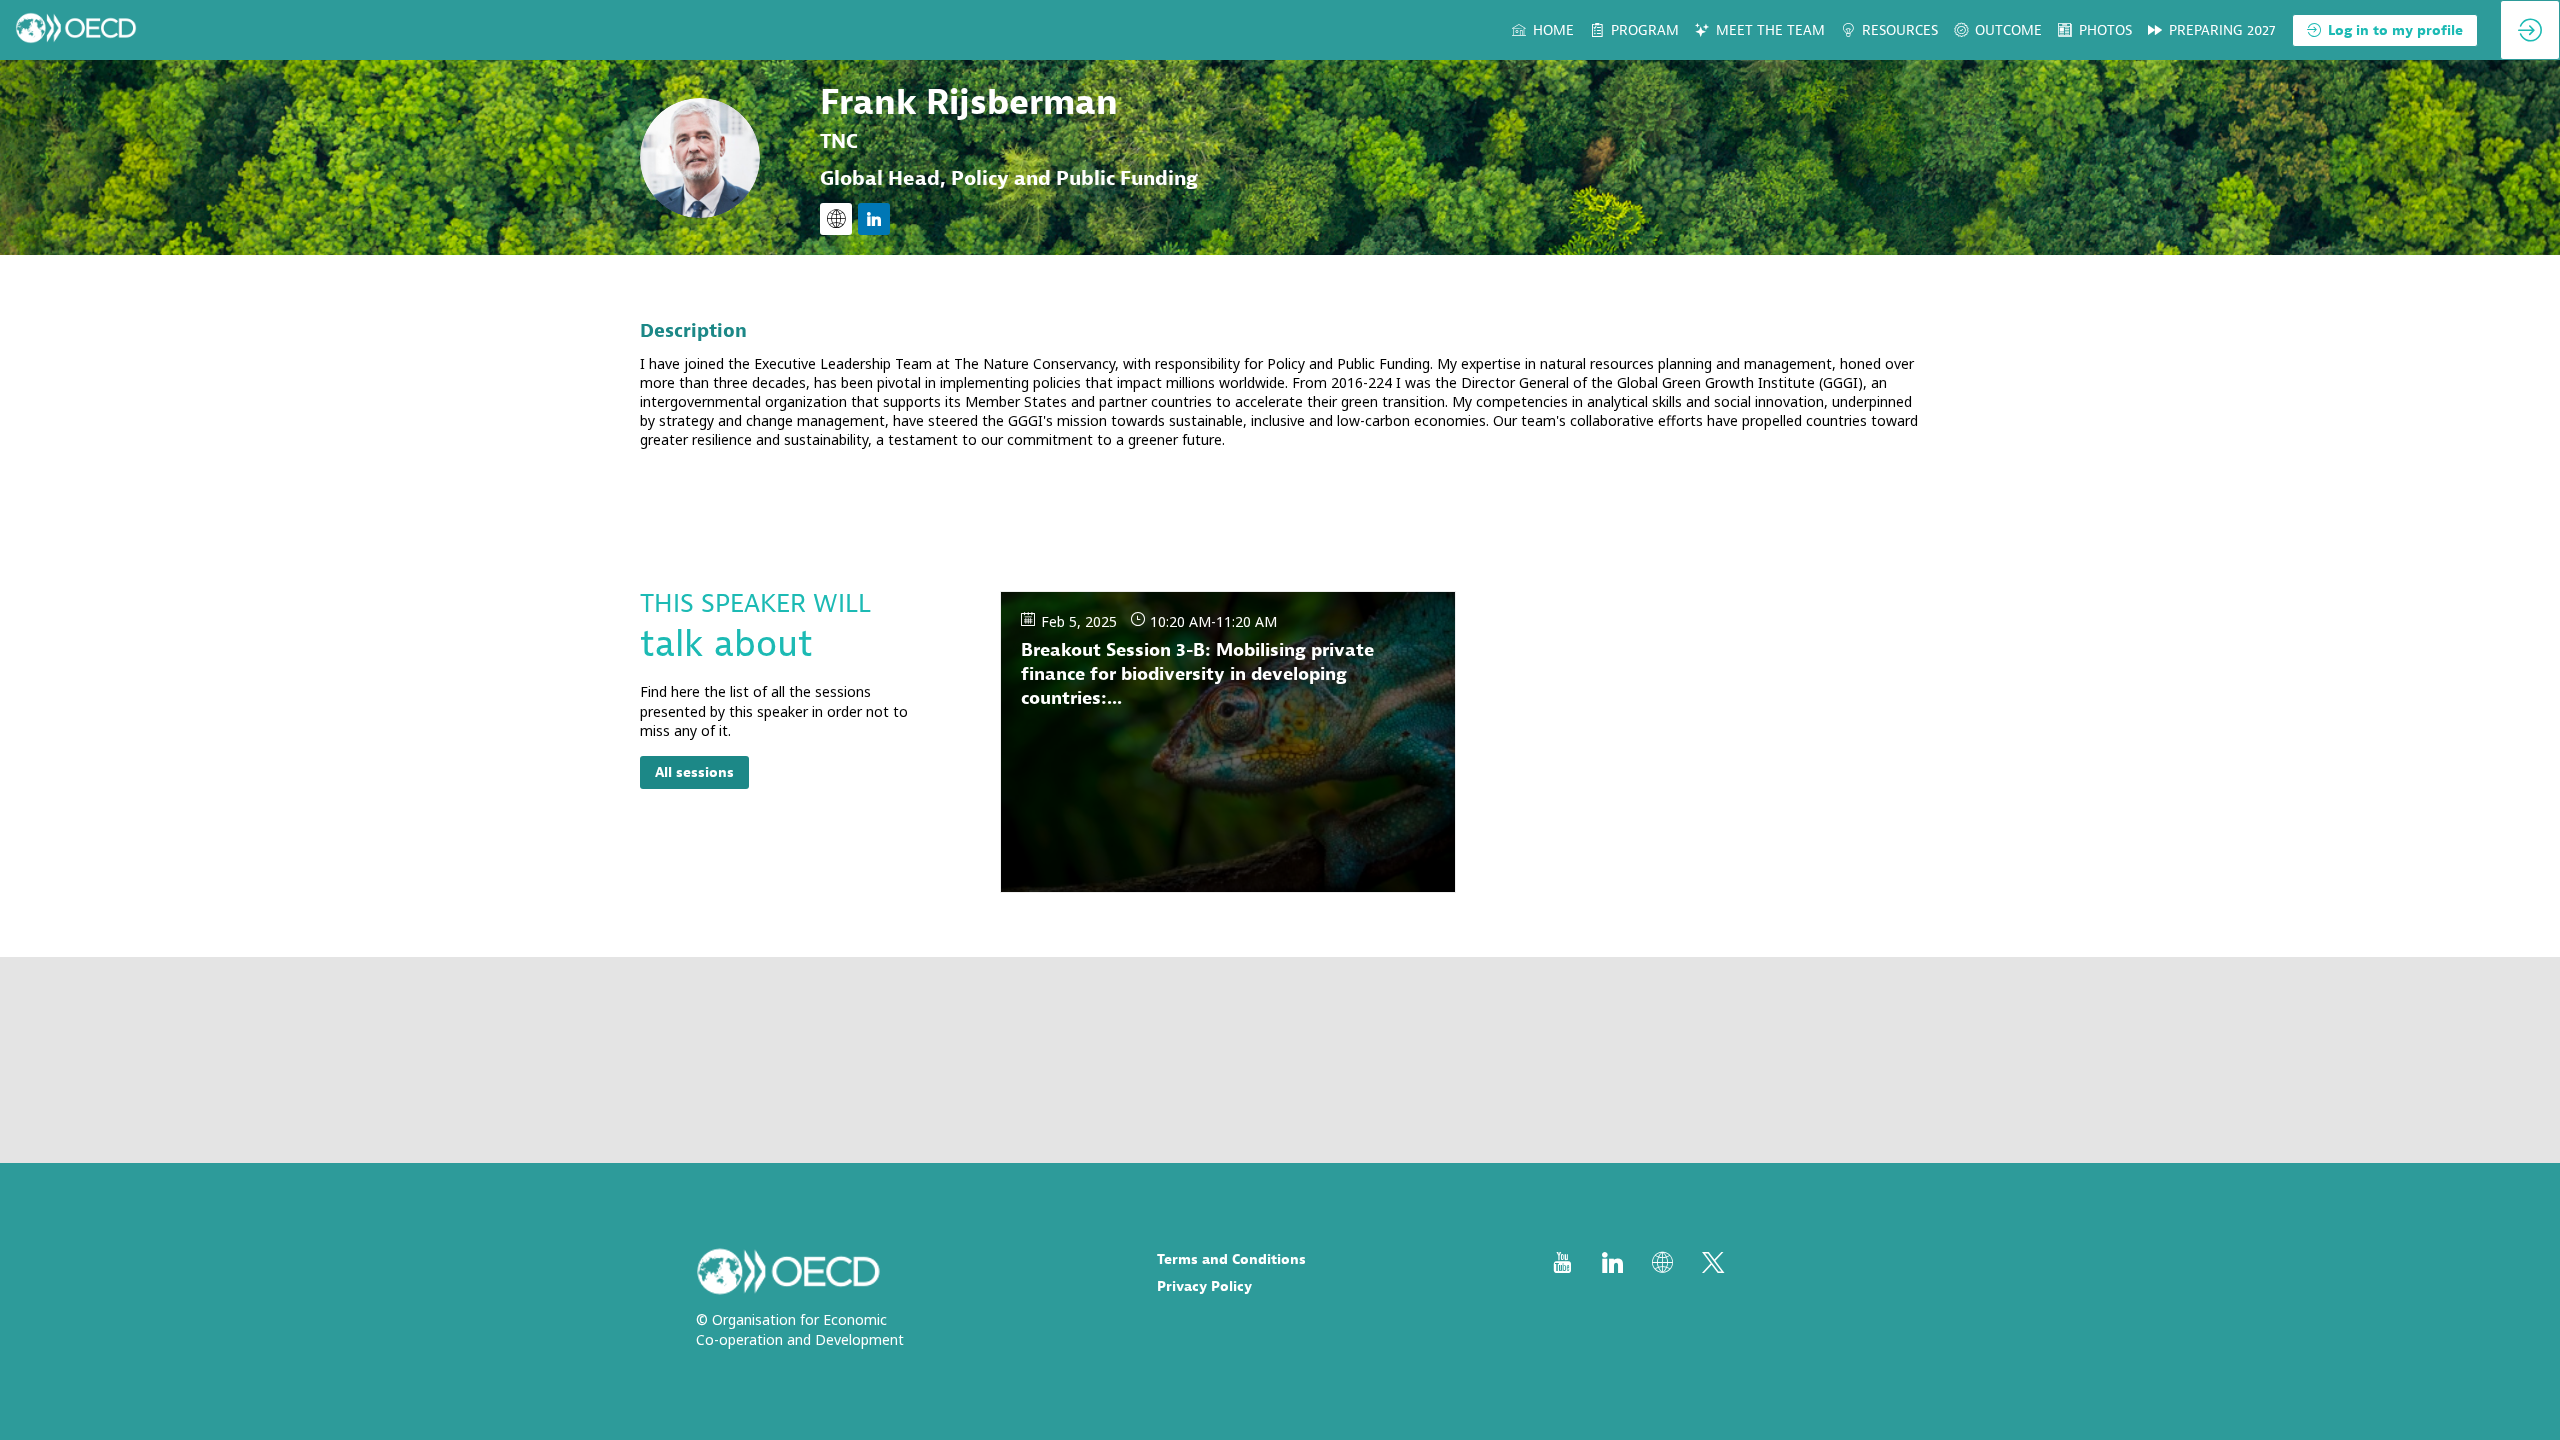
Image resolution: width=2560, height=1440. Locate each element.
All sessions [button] (694, 772)
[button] (2385, 30)
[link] (1543, 30)
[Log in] (2530, 30)
